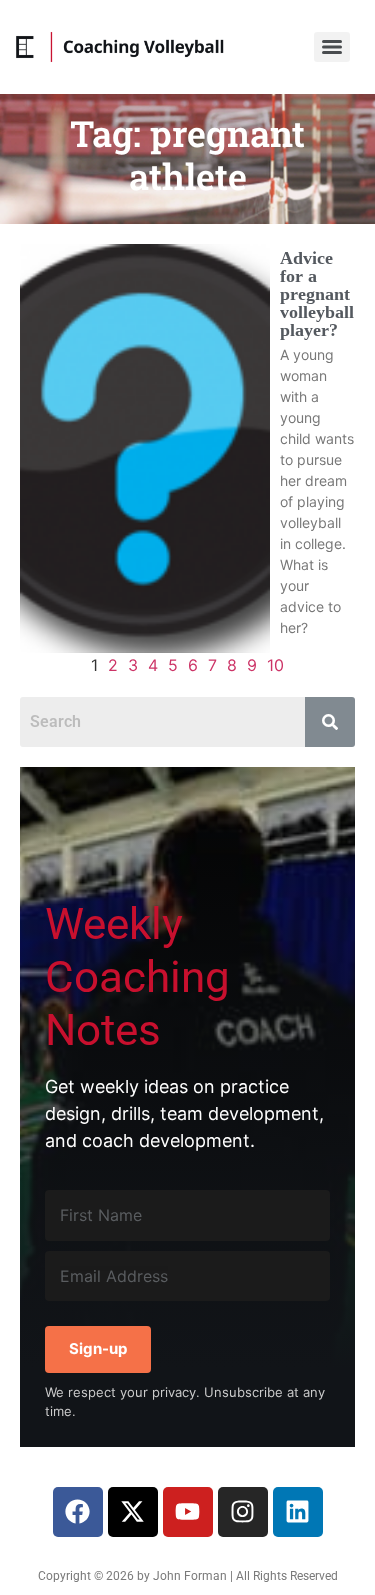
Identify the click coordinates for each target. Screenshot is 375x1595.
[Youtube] (188, 1512)
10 (275, 665)
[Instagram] (243, 1512)
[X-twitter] (133, 1512)
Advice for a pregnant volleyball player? (317, 294)
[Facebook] (78, 1512)
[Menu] (332, 47)
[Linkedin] (298, 1512)
